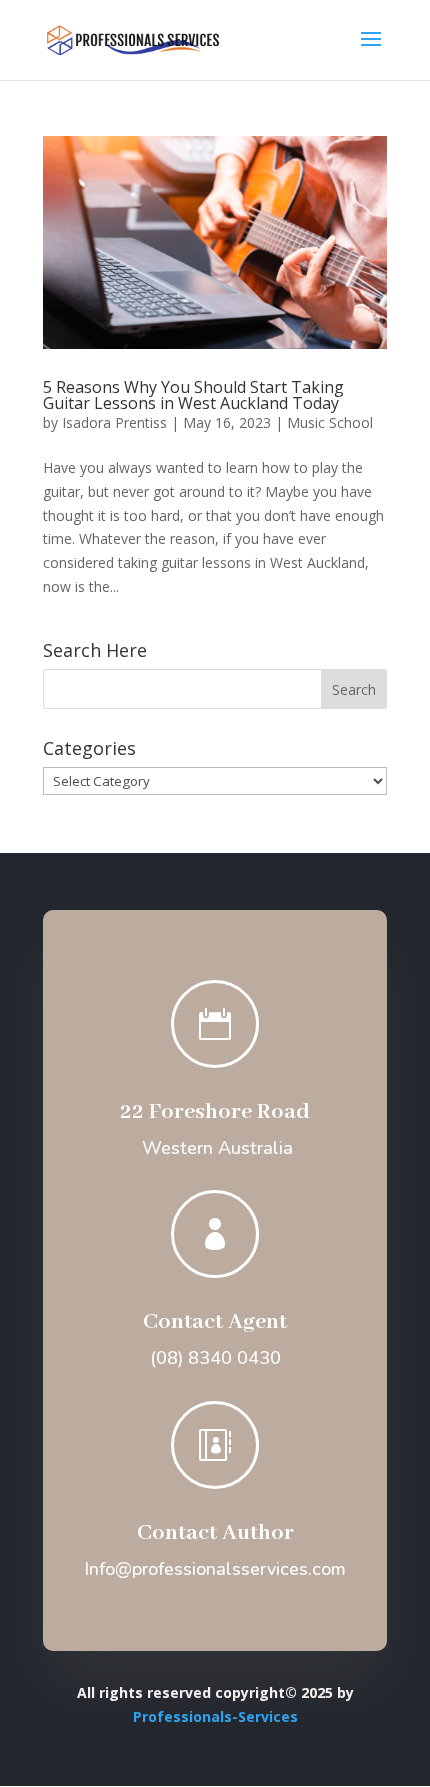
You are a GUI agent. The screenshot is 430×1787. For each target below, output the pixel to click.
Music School (330, 422)
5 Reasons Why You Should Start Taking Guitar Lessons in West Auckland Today (193, 395)
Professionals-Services (215, 1716)
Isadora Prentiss (114, 422)
